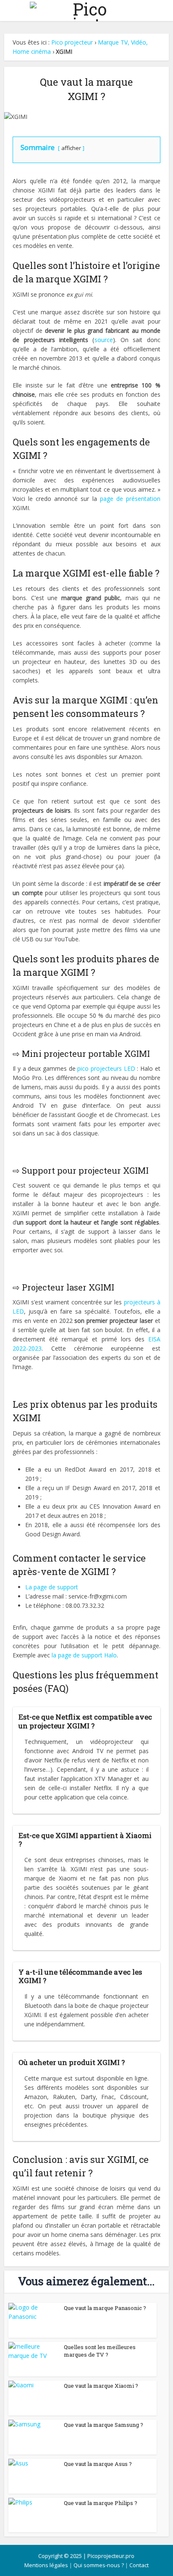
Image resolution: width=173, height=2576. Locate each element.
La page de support (52, 1587)
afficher (71, 148)
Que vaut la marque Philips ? (101, 2503)
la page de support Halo (84, 1655)
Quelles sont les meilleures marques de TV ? (100, 2351)
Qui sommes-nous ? (99, 2565)
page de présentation (130, 499)
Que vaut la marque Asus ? (98, 2464)
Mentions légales (46, 2565)
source (104, 340)
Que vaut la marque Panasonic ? (105, 2308)
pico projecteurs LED (106, 1068)
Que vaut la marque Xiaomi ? (101, 2386)
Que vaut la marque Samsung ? (104, 2425)
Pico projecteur (72, 42)
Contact (139, 2565)
